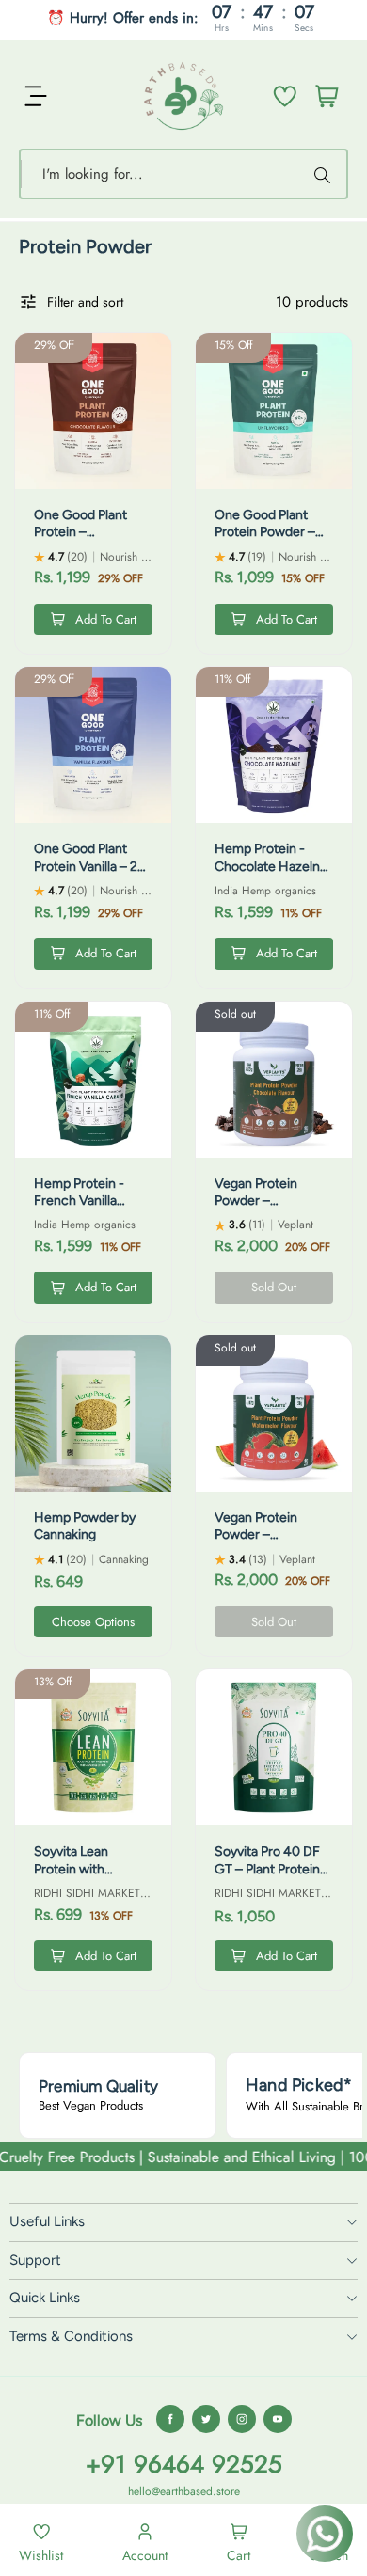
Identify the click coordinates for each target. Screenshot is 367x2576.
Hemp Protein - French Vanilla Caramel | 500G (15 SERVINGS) (91, 1209)
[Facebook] (170, 2419)
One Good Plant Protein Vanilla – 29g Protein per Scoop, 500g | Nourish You (93, 875)
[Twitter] (206, 2419)
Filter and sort (85, 302)
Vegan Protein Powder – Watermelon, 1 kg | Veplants (268, 1543)
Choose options (93, 1622)
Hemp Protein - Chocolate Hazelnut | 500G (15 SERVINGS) (273, 875)
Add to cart (106, 619)
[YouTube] (278, 2419)
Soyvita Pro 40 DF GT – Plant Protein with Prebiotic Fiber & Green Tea (271, 1877)
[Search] (325, 174)
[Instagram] (242, 2419)
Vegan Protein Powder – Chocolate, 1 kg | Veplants (263, 1209)
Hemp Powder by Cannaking (85, 1526)
